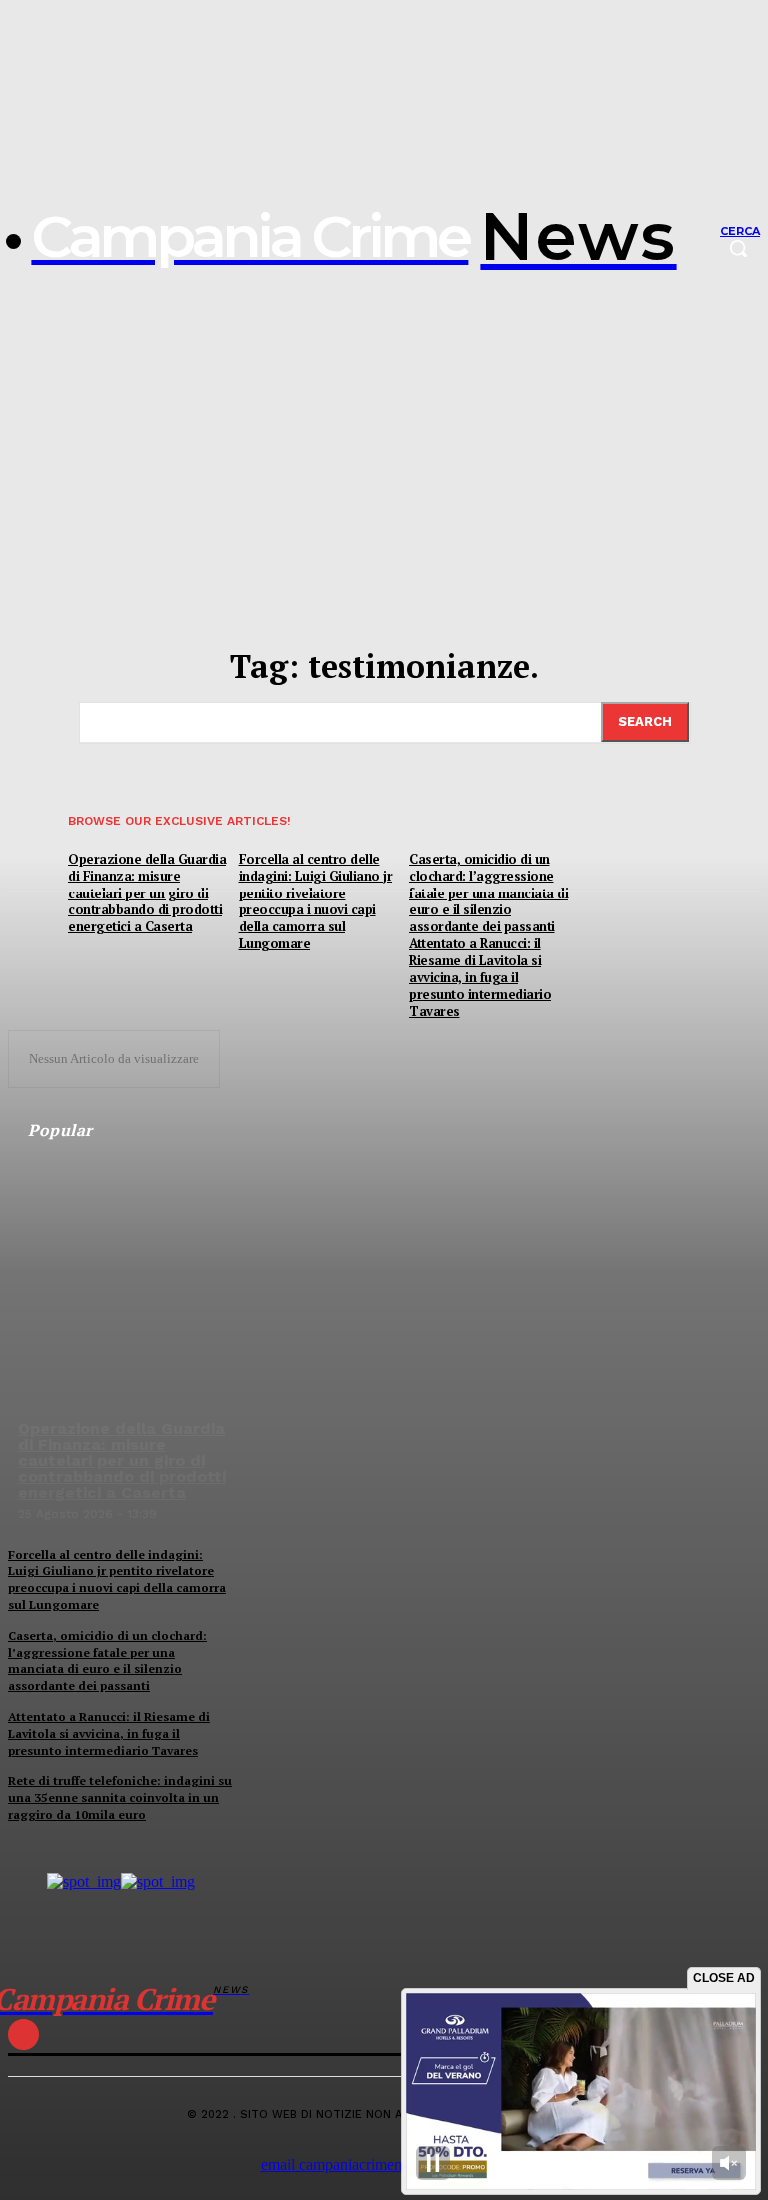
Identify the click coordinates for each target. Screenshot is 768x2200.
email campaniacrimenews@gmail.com (384, 2164)
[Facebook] (23, 2034)
